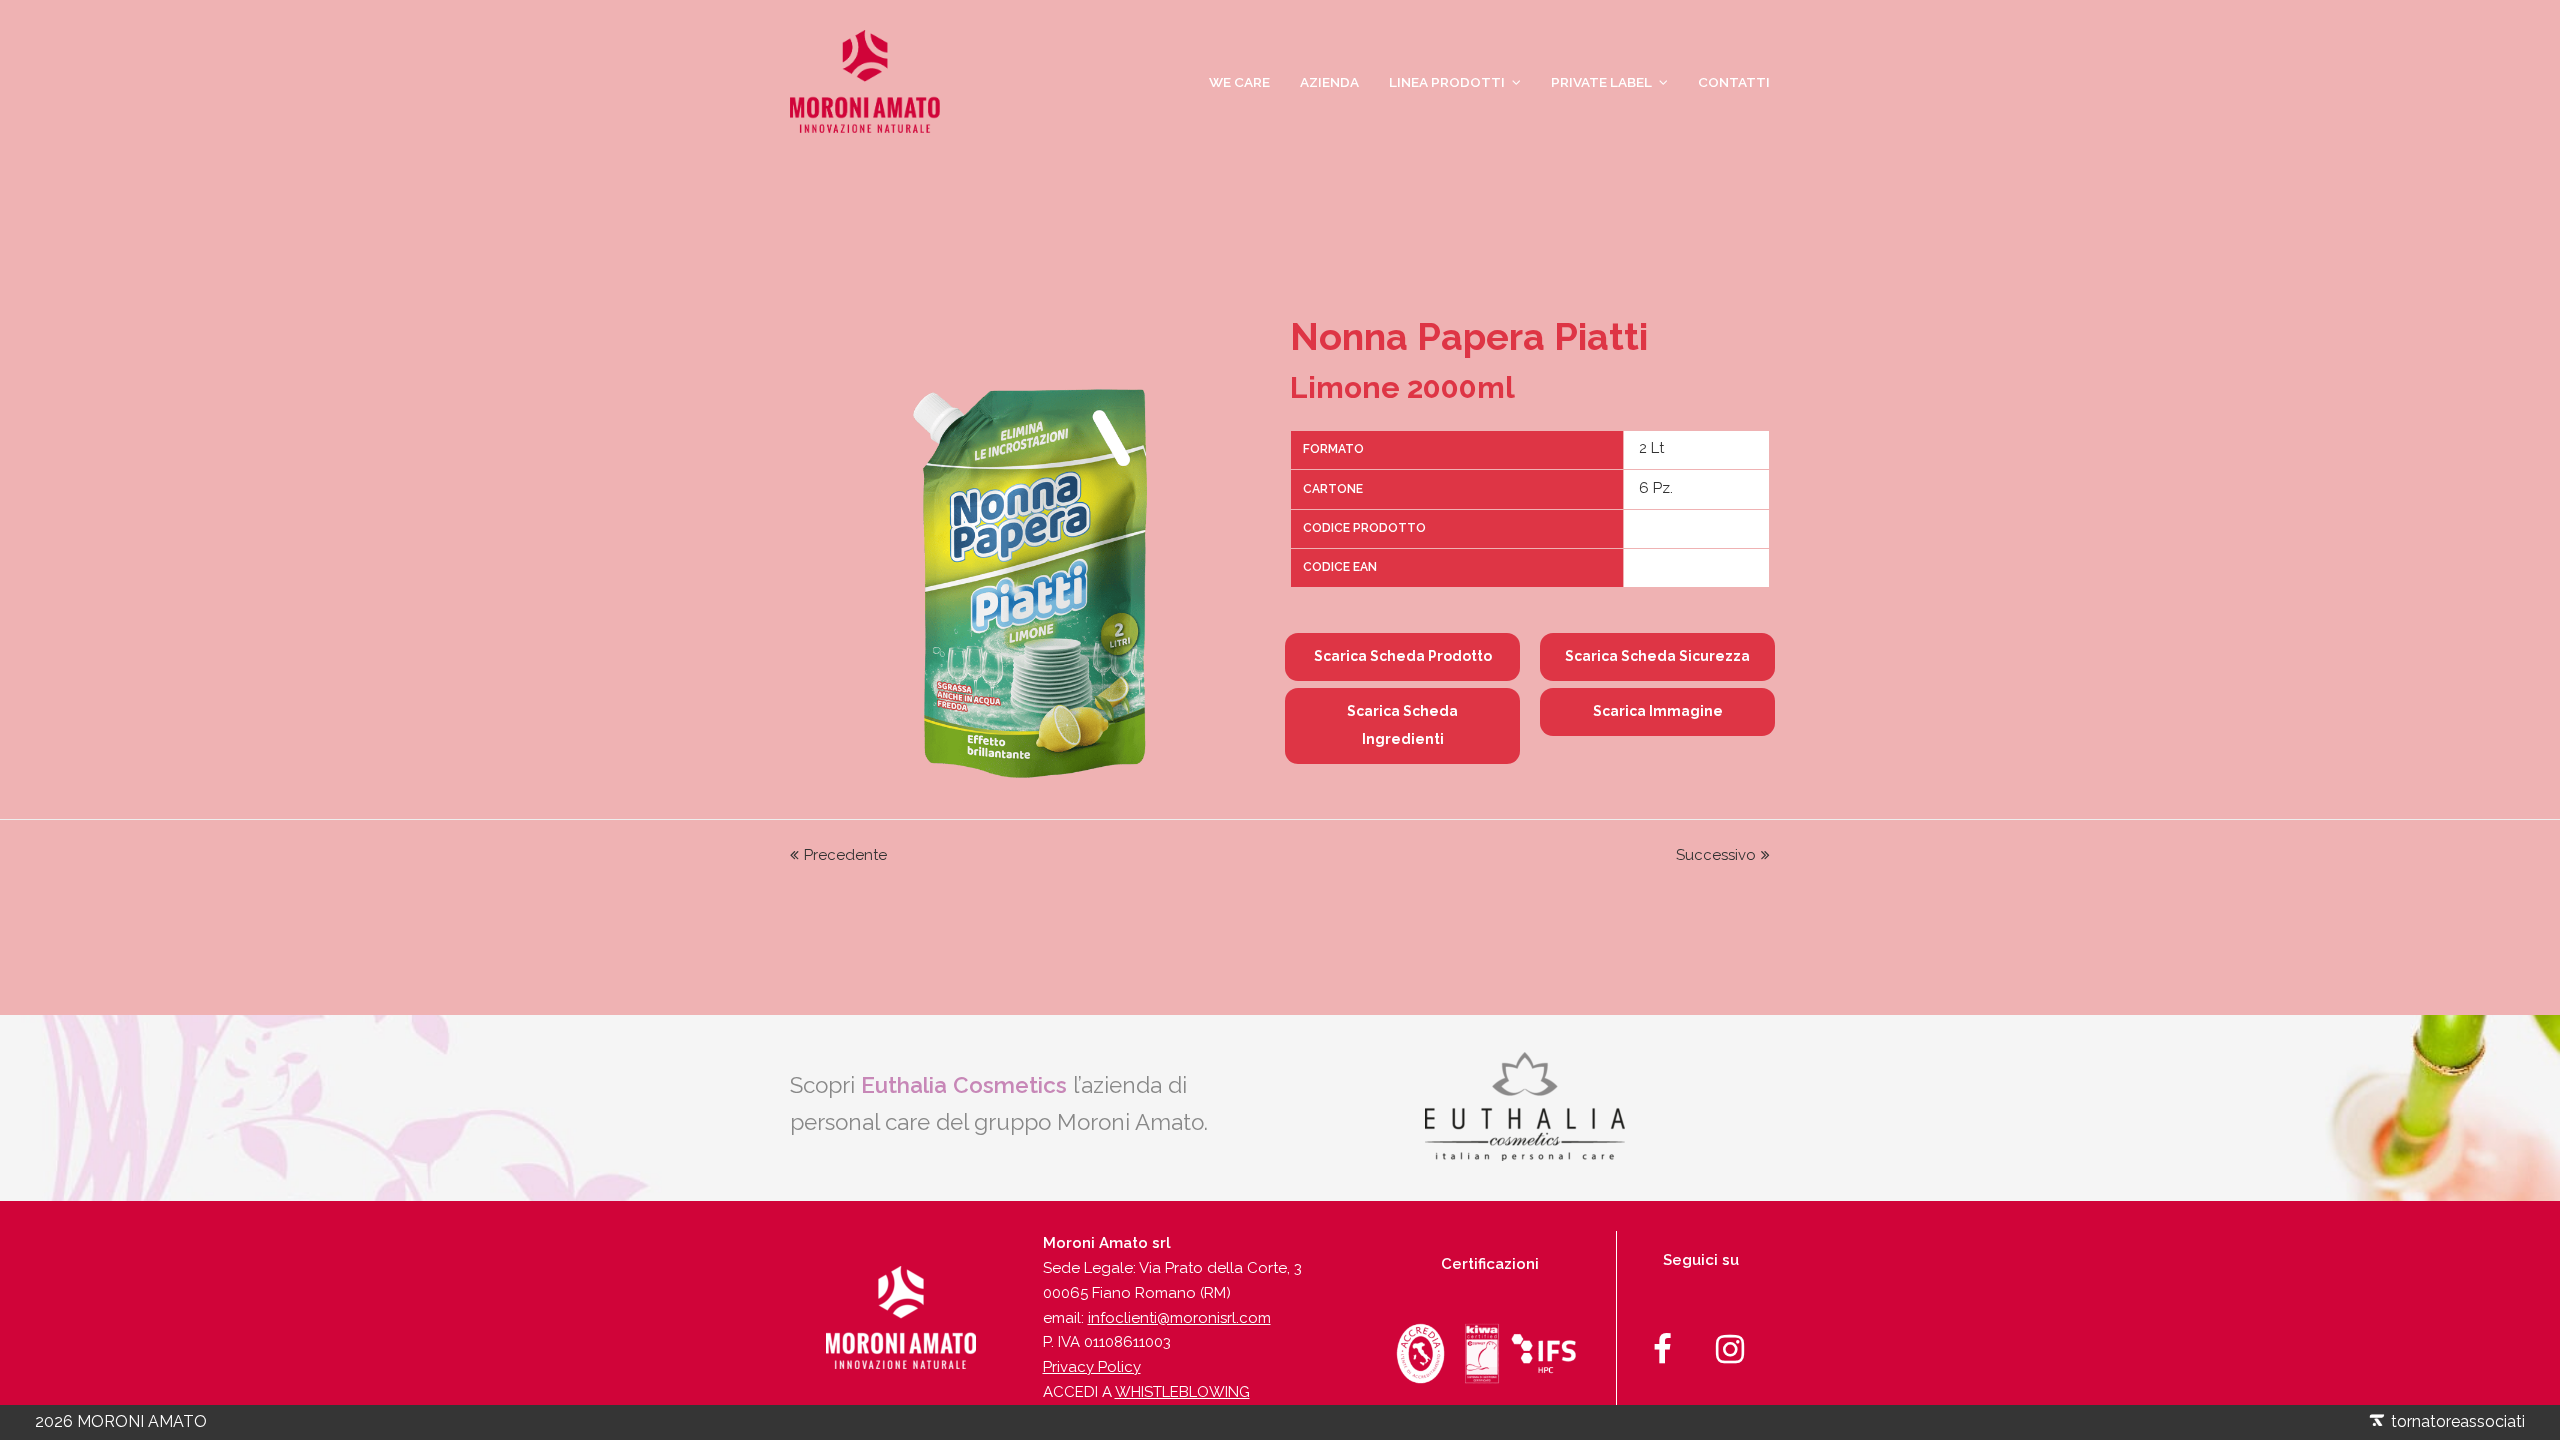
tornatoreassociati (2456, 1421)
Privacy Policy (1092, 1367)
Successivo (1716, 855)
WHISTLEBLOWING (1182, 1392)
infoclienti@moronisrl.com (1179, 1318)
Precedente (845, 855)
